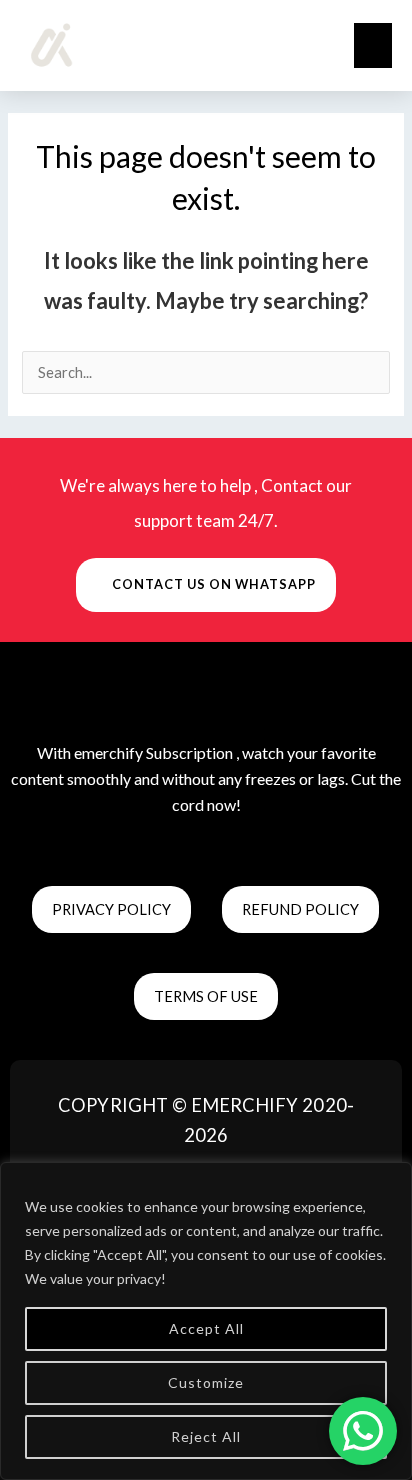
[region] (206, 1321)
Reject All (206, 1436)
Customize (206, 1382)
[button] (373, 45)
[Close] (391, 1179)
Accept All (206, 1328)
